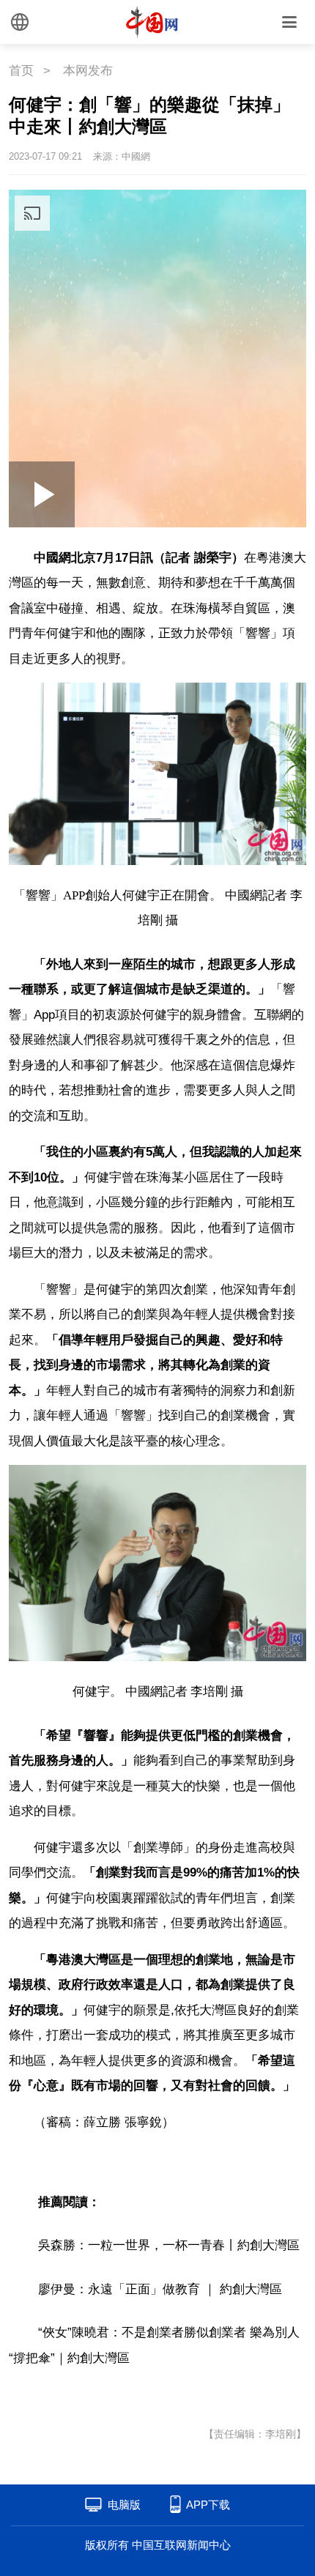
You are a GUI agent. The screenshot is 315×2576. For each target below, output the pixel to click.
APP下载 (208, 2505)
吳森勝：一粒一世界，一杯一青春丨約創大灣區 (169, 2245)
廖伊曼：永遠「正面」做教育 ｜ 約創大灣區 (160, 2289)
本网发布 (88, 71)
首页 (21, 71)
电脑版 (124, 2505)
